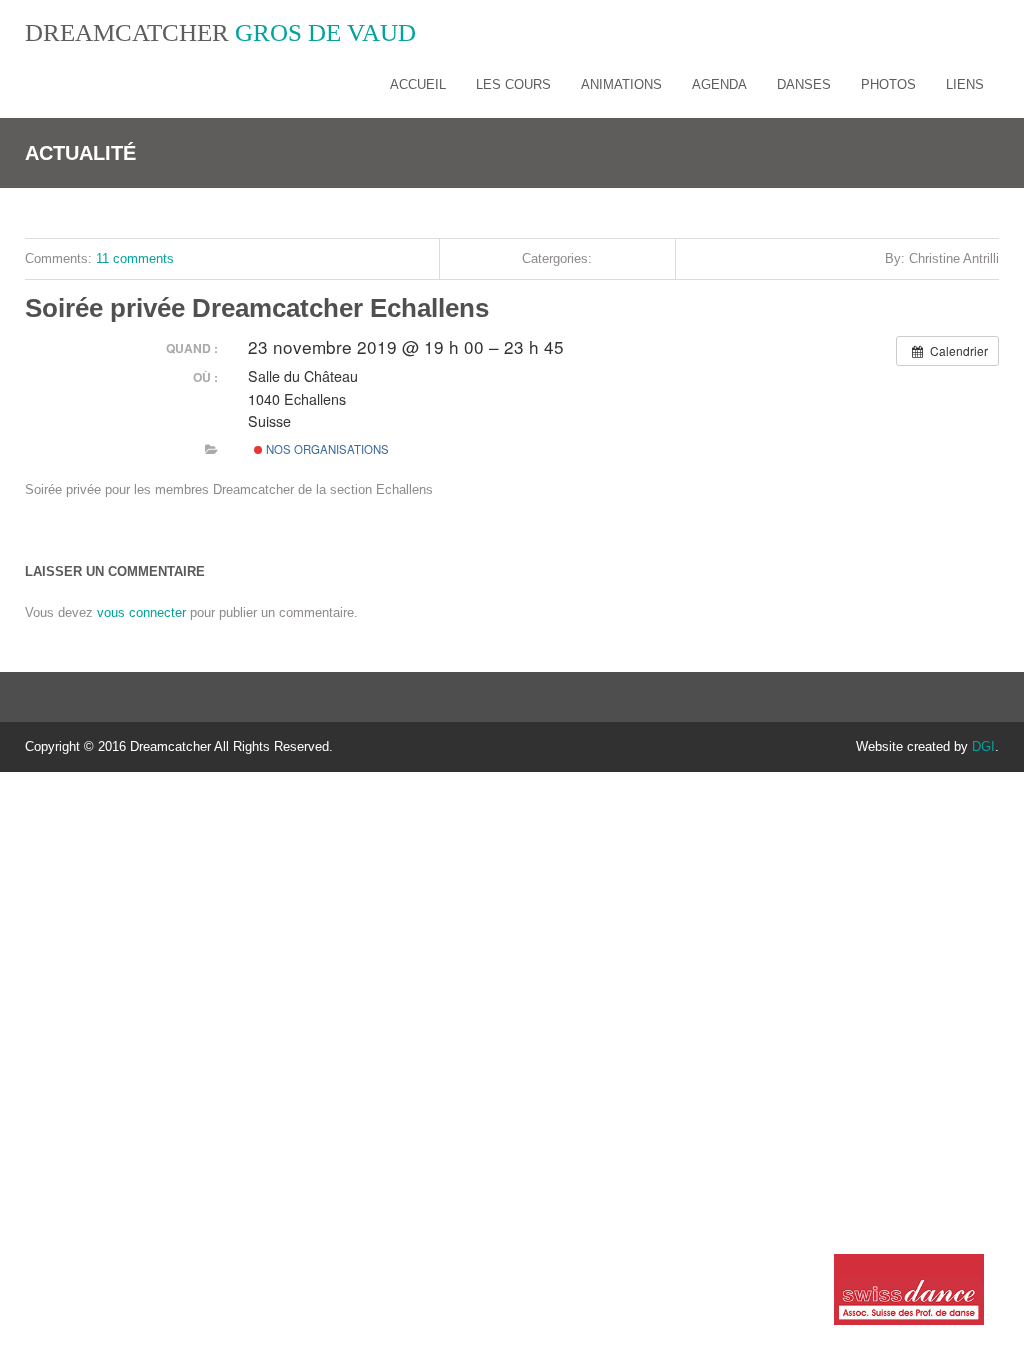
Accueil (418, 84)
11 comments (135, 258)
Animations (621, 84)
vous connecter (141, 612)
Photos (888, 84)
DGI (983, 746)
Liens (965, 84)
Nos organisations (326, 449)
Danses (804, 84)
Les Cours (513, 84)
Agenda (719, 84)
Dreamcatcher (220, 32)
